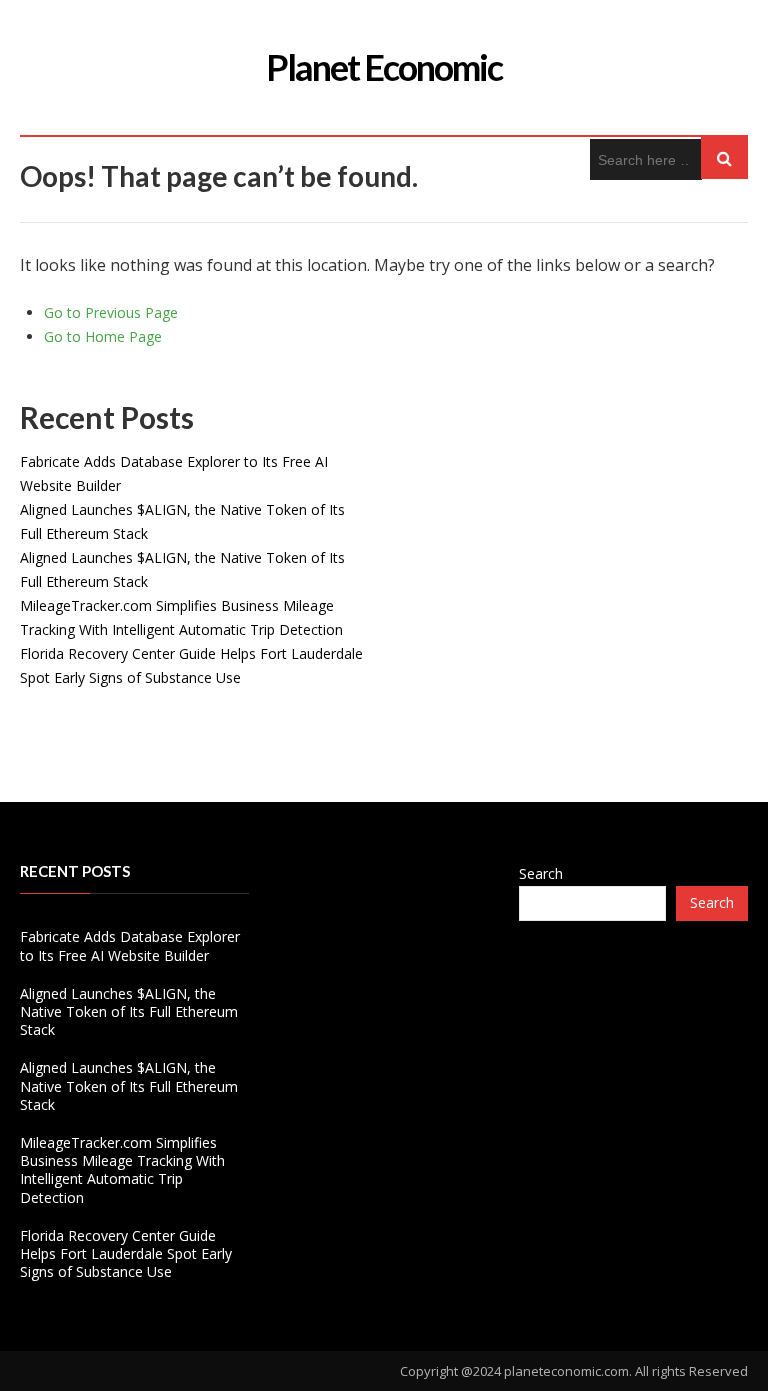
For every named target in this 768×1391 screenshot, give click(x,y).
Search (541, 873)
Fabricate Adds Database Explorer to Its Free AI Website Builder (130, 945)
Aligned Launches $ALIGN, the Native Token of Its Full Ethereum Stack (129, 1011)
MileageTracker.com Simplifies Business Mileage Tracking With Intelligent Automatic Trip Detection (122, 1170)
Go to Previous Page (111, 312)
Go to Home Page (103, 336)
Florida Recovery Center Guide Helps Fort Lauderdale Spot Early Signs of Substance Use (126, 1253)
